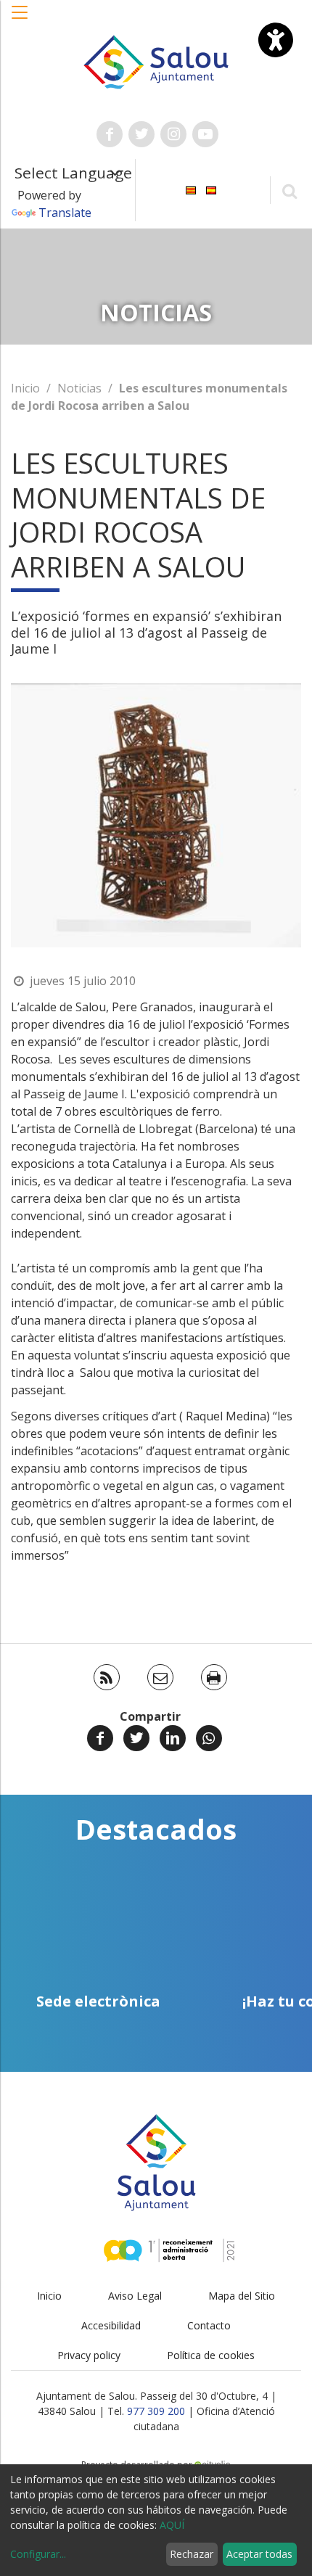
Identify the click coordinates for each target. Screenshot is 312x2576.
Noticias (79, 388)
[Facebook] (100, 1738)
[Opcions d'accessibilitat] (276, 40)
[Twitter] (136, 1738)
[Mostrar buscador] (289, 190)
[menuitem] (191, 189)
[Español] (211, 189)
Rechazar (192, 2554)
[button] (20, 20)
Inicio (25, 388)
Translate (65, 213)
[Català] (191, 189)
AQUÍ (172, 2525)
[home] (156, 61)
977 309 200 (156, 2411)
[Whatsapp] (209, 1738)
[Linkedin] (173, 1738)
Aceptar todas (259, 2554)
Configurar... (38, 2554)
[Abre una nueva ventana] (110, 134)
